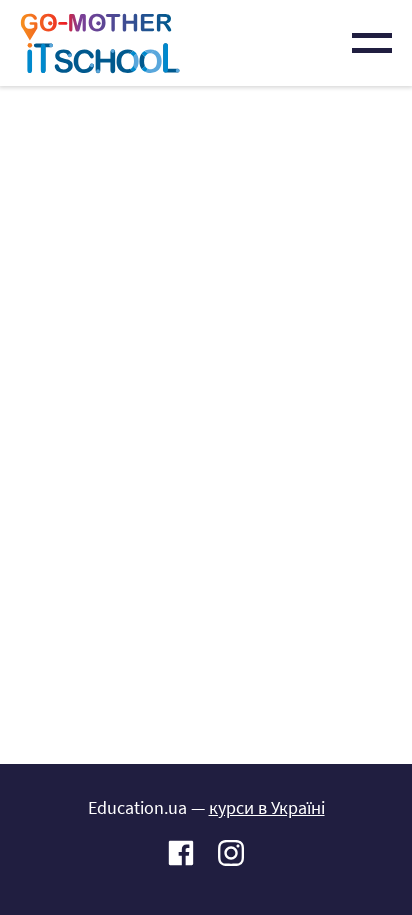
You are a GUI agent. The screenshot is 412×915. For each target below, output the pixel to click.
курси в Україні (267, 807)
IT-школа (100, 43)
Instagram (231, 853)
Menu (372, 43)
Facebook (181, 853)
